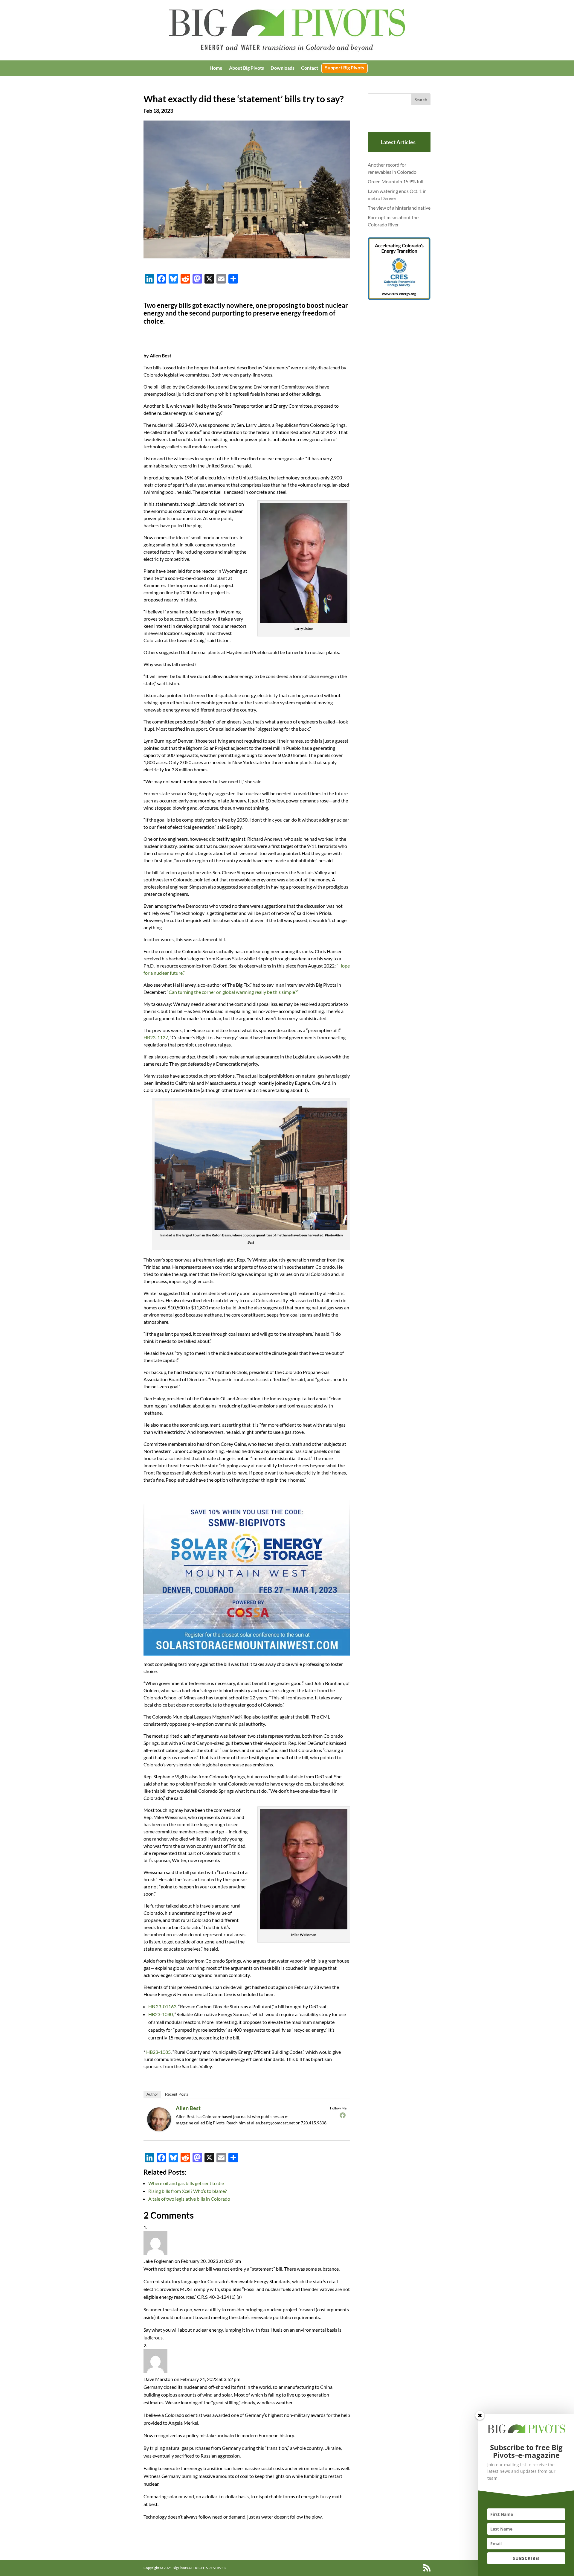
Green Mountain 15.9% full (396, 181)
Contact (310, 68)
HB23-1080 (161, 2014)
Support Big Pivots (345, 68)
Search (421, 99)
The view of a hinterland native (399, 208)
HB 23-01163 (162, 2006)
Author (152, 2094)
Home (216, 68)
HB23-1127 (156, 1037)
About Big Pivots (246, 68)
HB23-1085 (158, 2052)
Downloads (283, 68)
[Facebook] (343, 2115)
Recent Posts (177, 2094)
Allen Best (188, 2108)
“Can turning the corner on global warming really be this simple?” (233, 992)
